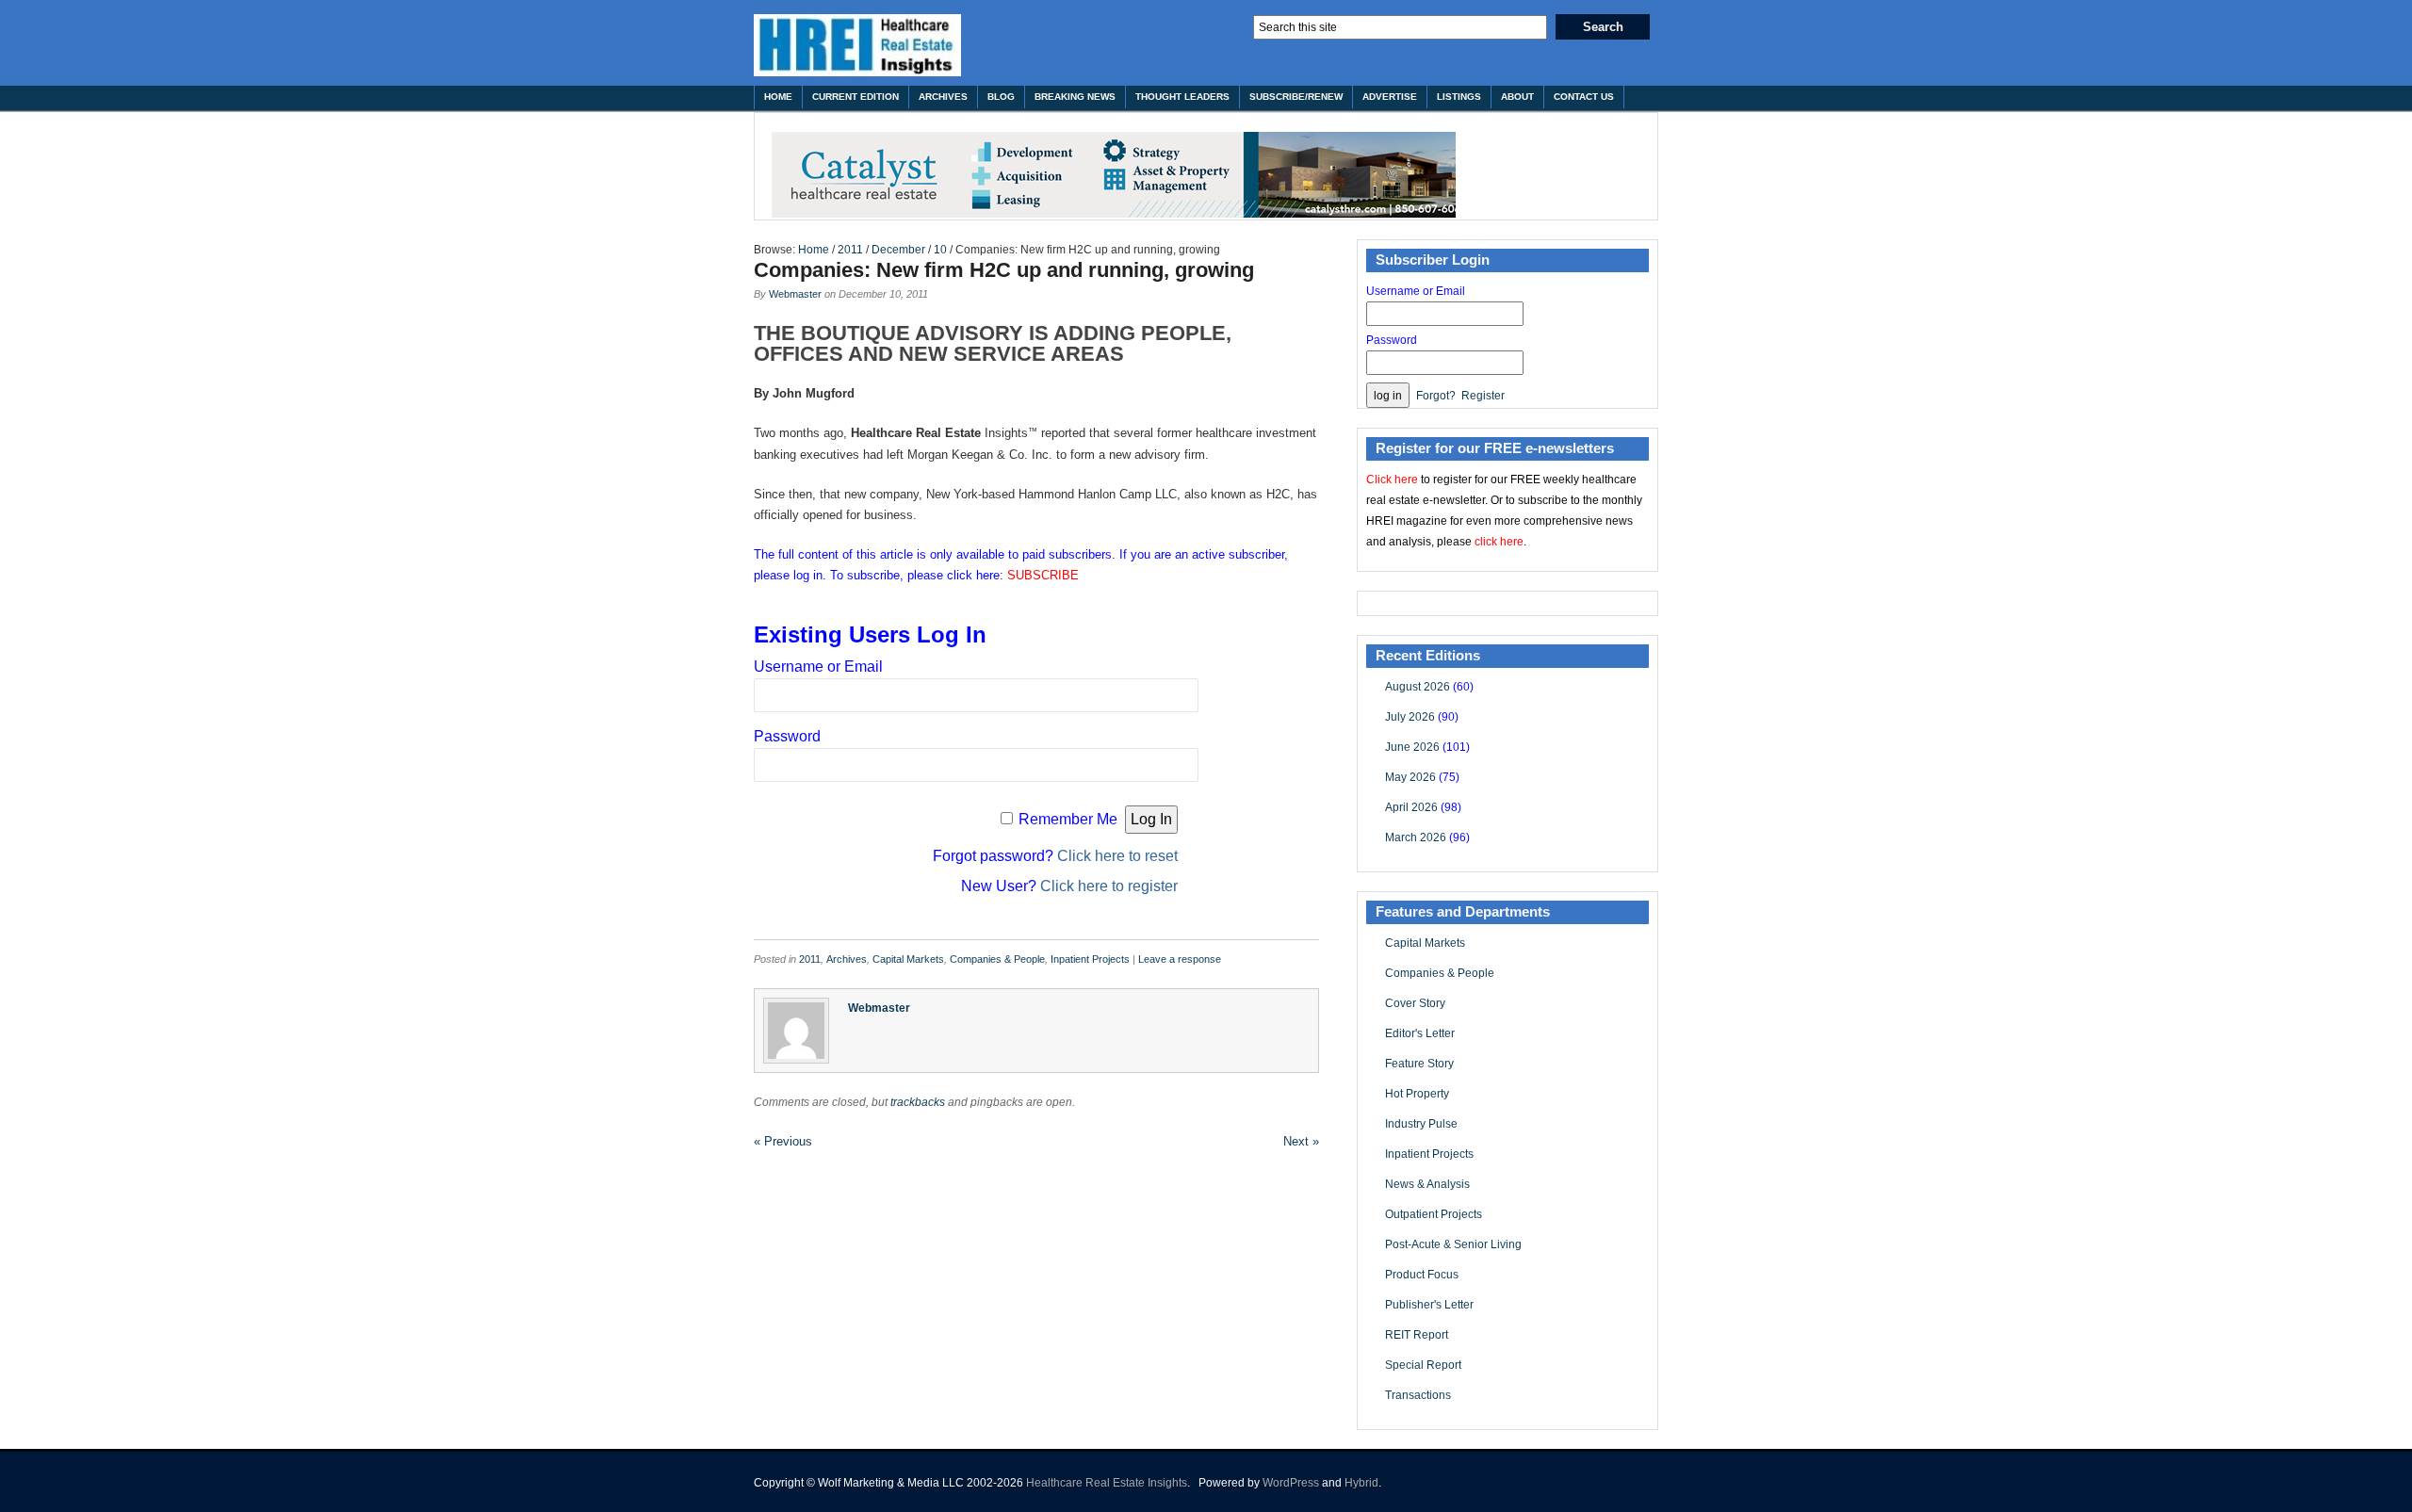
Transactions (1418, 1395)
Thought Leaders (1182, 97)
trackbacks (918, 1102)
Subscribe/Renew (1296, 97)
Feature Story (1419, 1064)
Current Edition (856, 97)
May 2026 (1410, 777)
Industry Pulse (1421, 1124)
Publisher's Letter (1429, 1305)
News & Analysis (1427, 1184)
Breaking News (1075, 97)
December (898, 250)
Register (1483, 396)
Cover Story (1415, 1003)
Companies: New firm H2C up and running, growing (1004, 270)
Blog (1001, 97)
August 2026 (1418, 687)
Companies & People (997, 959)
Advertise (1390, 97)
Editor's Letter (1420, 1033)
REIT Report (1417, 1335)
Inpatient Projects (1090, 959)
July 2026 (1410, 717)
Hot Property (1417, 1094)
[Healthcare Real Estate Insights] (857, 45)
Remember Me (1068, 819)
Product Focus (1422, 1275)
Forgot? (1436, 396)
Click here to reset (1117, 856)
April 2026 (1411, 807)
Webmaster (795, 294)
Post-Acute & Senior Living (1453, 1244)
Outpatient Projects (1434, 1214)
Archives (943, 97)
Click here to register (1109, 886)
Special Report (1423, 1365)
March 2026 (1416, 837)
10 (940, 250)
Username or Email (818, 667)
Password (787, 736)
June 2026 (1412, 747)
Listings (1459, 97)
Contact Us (1584, 97)
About (1517, 97)
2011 (850, 250)
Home (778, 97)
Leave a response (1180, 959)
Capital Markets (908, 959)
